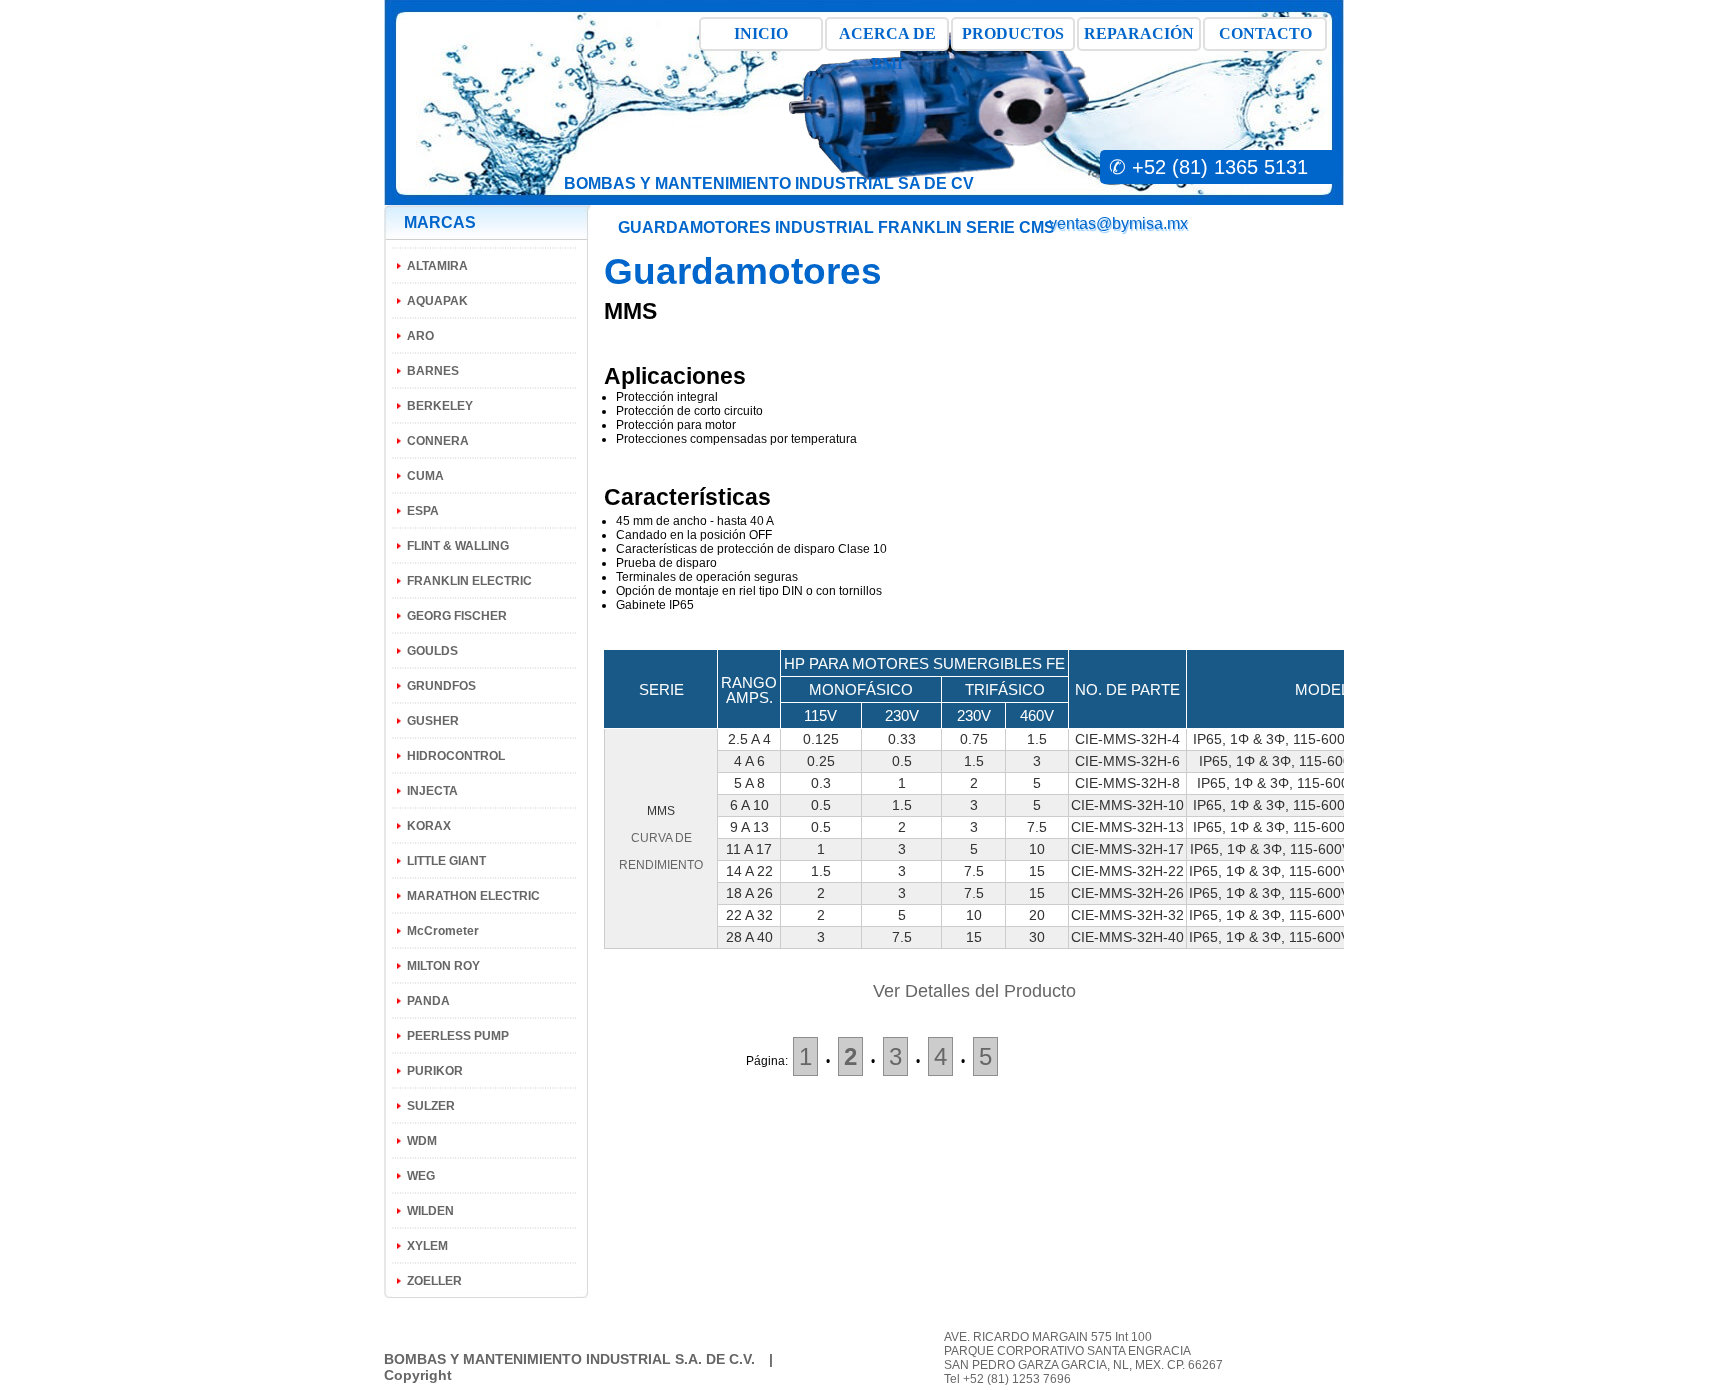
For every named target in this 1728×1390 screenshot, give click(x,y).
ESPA (423, 511)
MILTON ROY (443, 966)
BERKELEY (440, 406)
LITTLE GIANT (446, 861)
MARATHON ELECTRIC (473, 896)
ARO (420, 336)
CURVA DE (661, 838)
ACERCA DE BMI (887, 38)
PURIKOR (435, 1071)
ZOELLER (434, 1281)
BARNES (433, 371)
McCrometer (443, 931)
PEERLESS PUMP (458, 1036)
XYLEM (427, 1246)
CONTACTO (1265, 33)
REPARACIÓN (1139, 33)
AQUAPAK (437, 301)
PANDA (428, 1001)
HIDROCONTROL (456, 756)
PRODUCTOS (1013, 33)
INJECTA (432, 791)
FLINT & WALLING (458, 546)
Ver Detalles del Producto (974, 991)
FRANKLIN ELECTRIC (469, 581)
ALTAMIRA (437, 266)
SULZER (431, 1106)
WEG (421, 1176)
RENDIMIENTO (661, 865)
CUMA (425, 476)
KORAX (429, 826)
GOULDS (432, 651)
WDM (422, 1141)
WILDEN (430, 1211)
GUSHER (433, 721)
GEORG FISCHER (457, 616)
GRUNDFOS (441, 686)
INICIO (761, 33)
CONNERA (438, 441)
